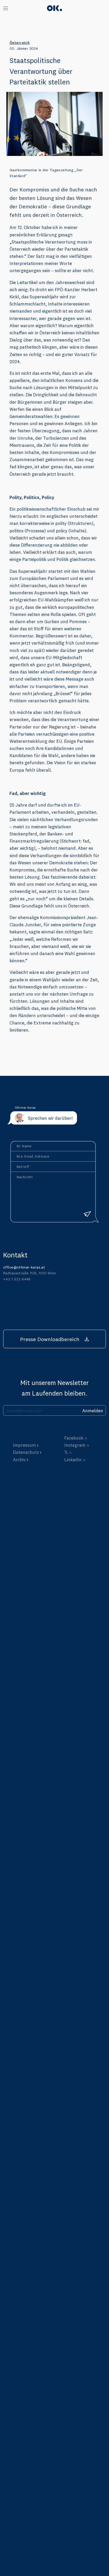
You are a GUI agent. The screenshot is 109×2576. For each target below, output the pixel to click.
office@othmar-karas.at (24, 1267)
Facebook (74, 1438)
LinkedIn (73, 1460)
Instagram (75, 1445)
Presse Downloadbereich (50, 1339)
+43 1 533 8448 (17, 1279)
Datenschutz (26, 1452)
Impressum (24, 1445)
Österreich (20, 43)
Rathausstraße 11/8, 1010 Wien (30, 1273)
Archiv (19, 1460)
